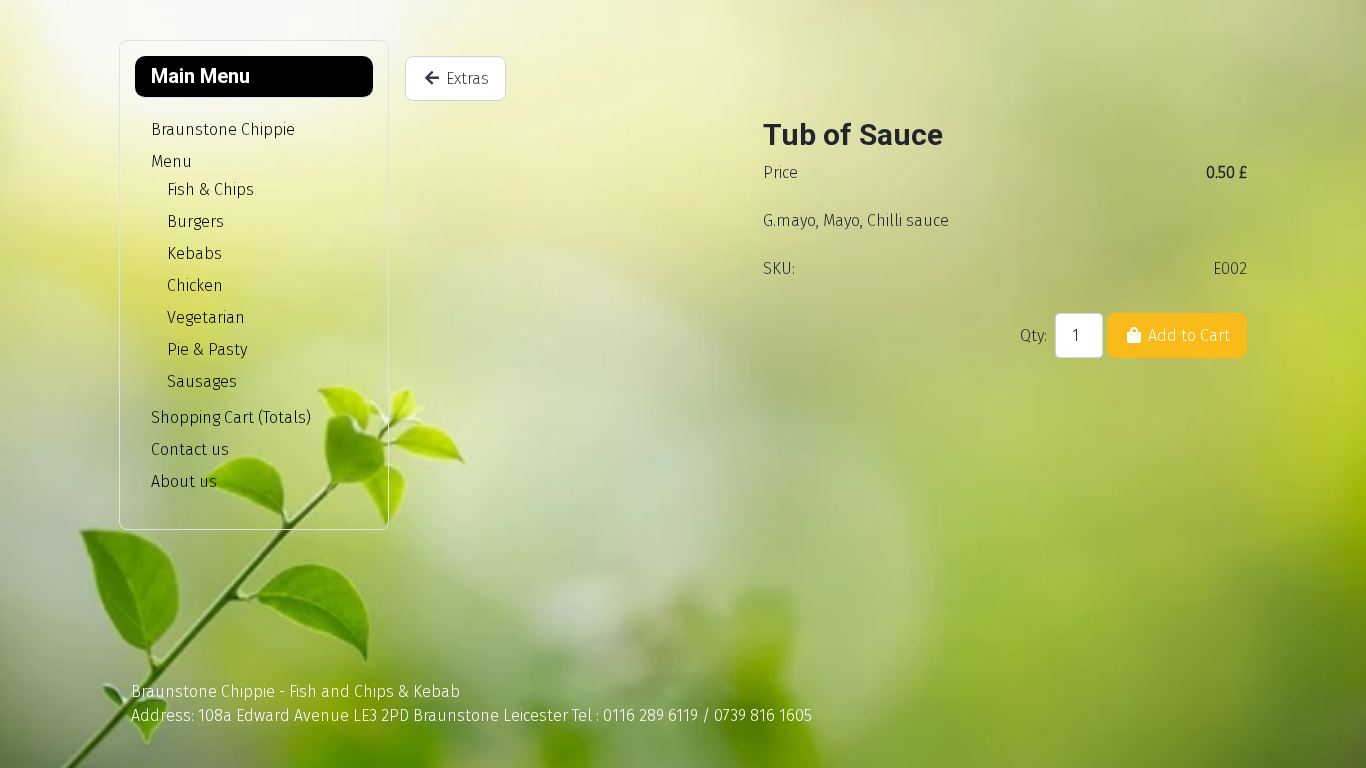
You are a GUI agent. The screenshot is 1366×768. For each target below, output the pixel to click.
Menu (171, 161)
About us (184, 481)
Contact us (190, 449)
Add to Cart (1187, 335)
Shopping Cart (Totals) (231, 417)
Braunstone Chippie (223, 129)
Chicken (195, 285)
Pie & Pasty (207, 349)
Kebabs (194, 253)
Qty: (1033, 335)
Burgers (195, 221)
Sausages (202, 381)
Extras (465, 78)
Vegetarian (206, 317)
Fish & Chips (210, 189)
